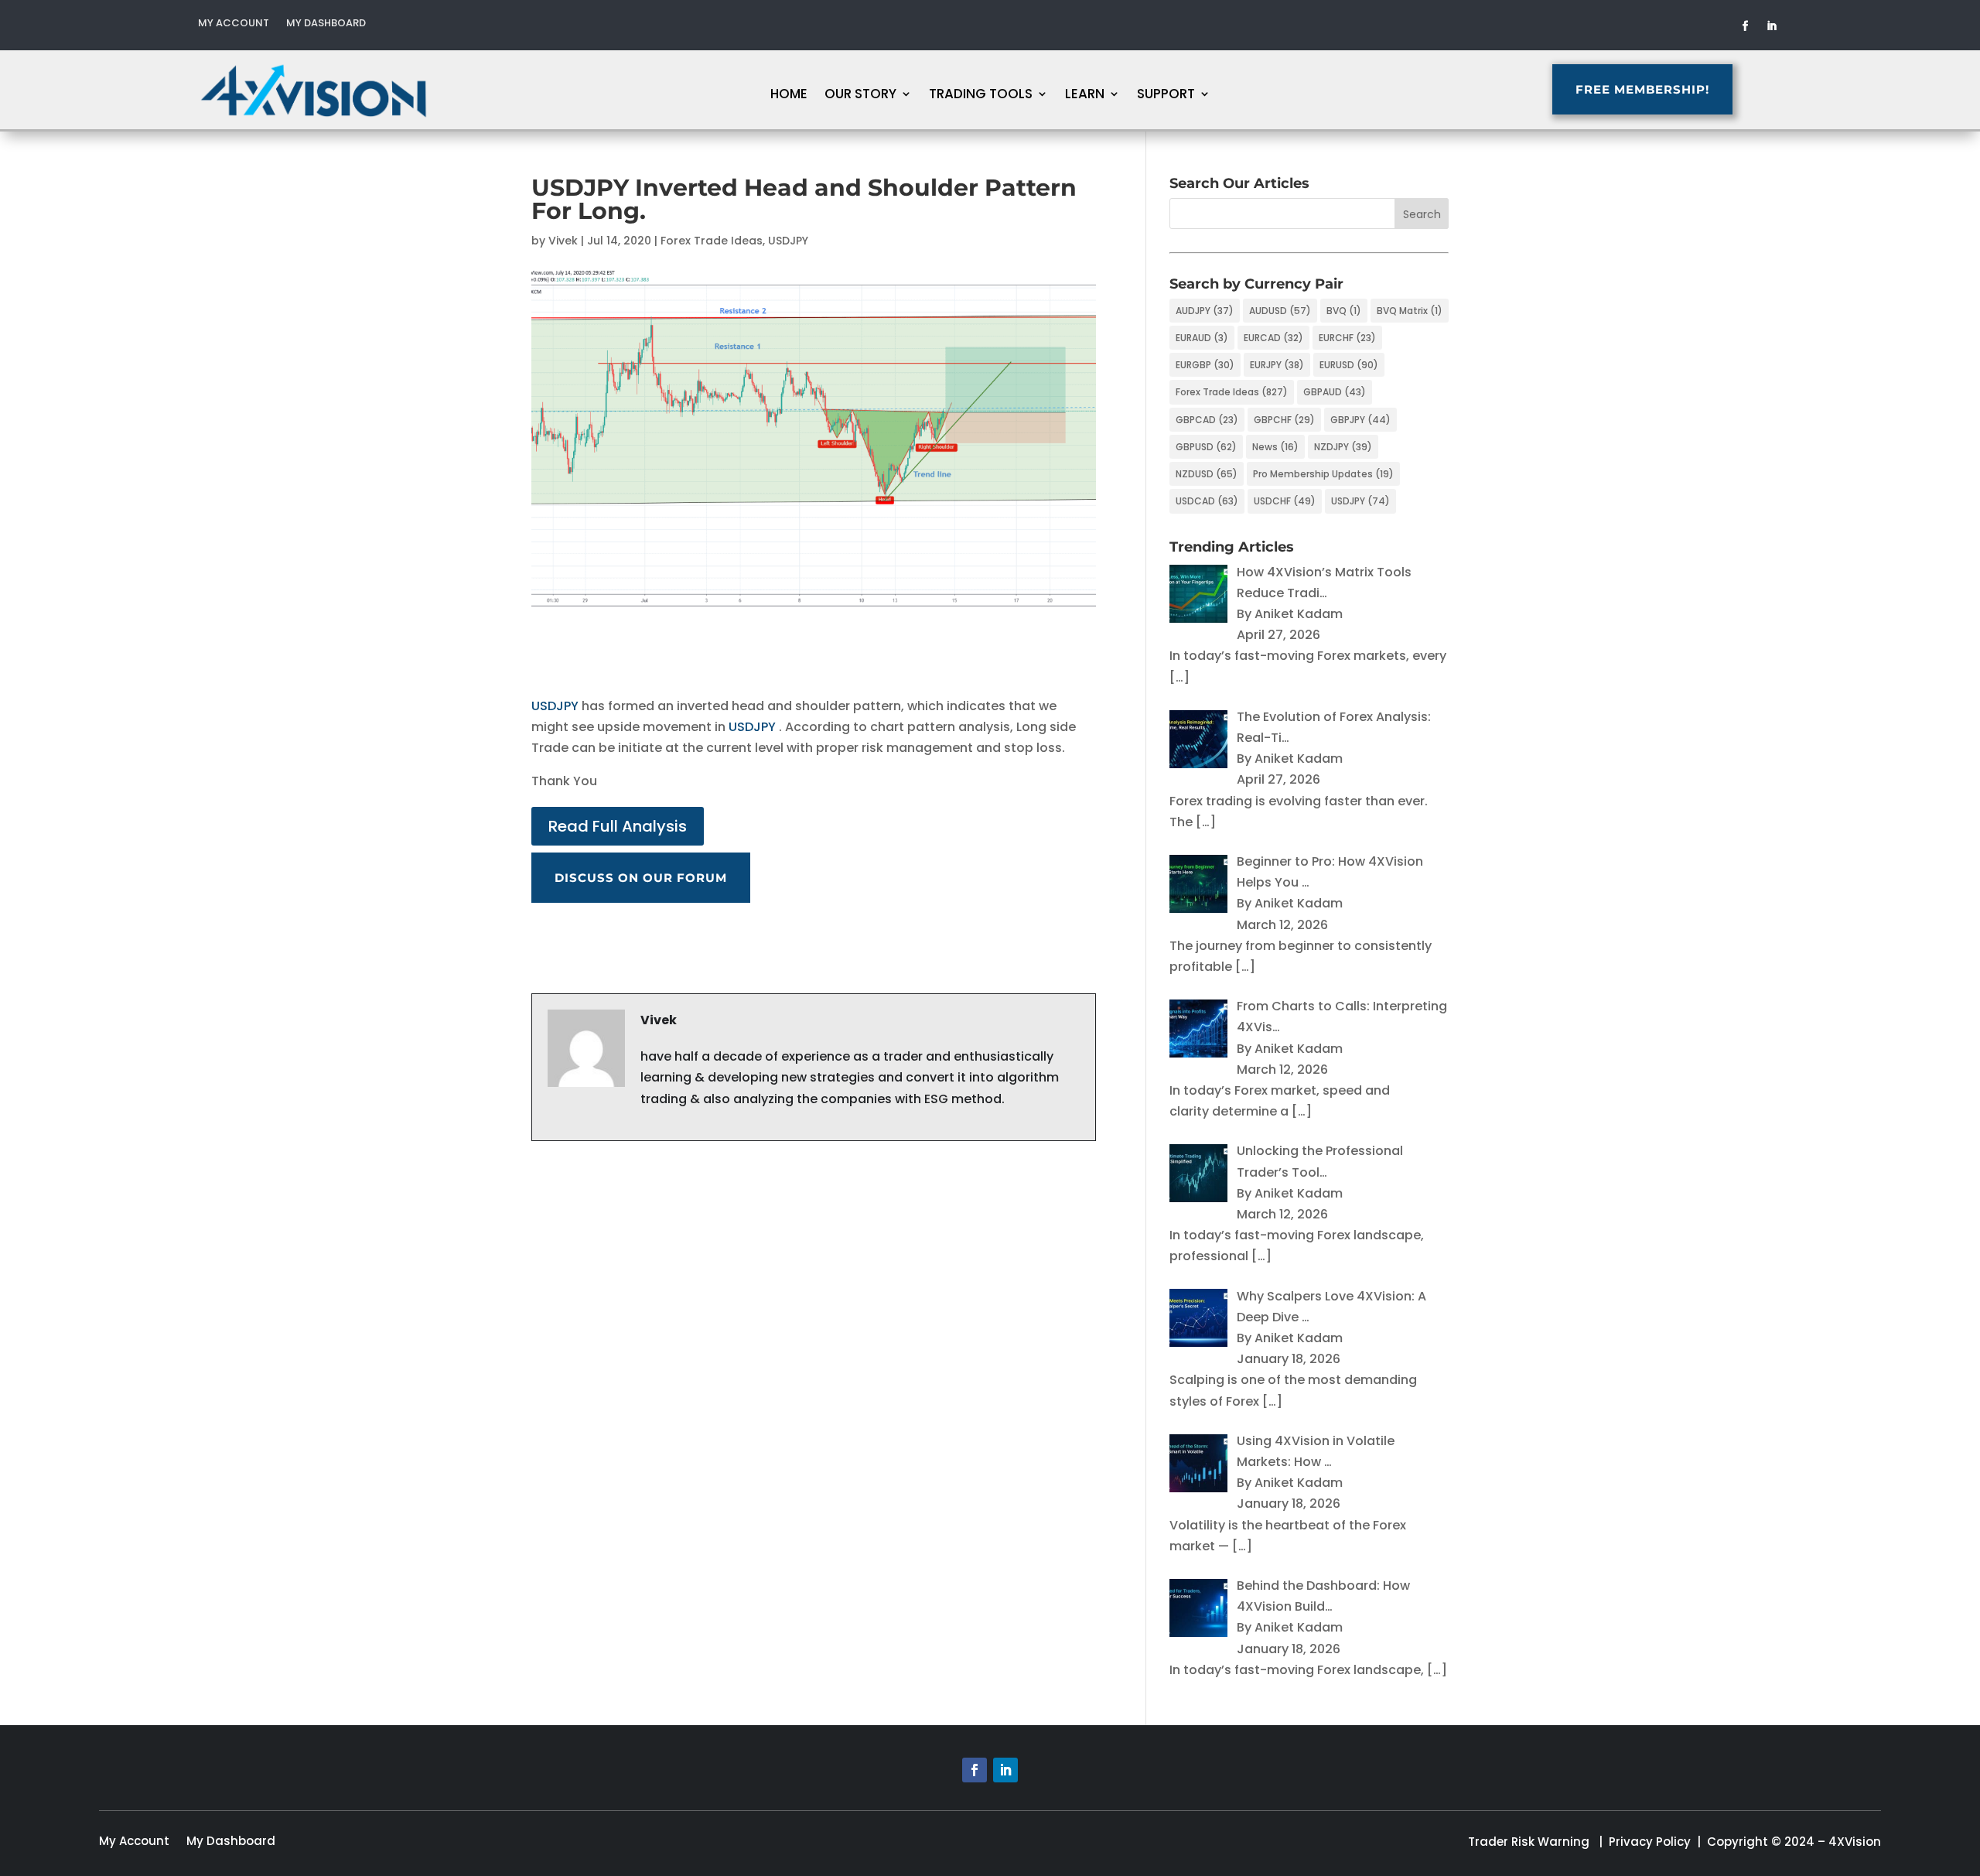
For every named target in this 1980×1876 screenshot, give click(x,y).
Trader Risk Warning (1529, 1842)
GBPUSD (1206, 447)
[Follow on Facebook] (1746, 26)
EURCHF (1347, 338)
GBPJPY (1360, 420)
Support (1166, 96)
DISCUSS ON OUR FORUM (641, 878)
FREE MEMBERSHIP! (1642, 89)
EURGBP (1205, 365)
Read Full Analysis (618, 826)
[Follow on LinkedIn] (1772, 26)
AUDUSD (1280, 311)
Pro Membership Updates (1323, 474)
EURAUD (1202, 338)
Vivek (563, 241)
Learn (1085, 96)
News (1275, 447)
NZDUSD (1207, 474)
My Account (234, 24)
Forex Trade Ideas (712, 241)
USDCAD (1207, 501)
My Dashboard (326, 24)
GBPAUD (1335, 392)
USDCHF (1285, 501)
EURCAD (1273, 338)
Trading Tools (981, 96)
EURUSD (1349, 365)
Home (789, 96)
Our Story (860, 96)
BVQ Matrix (1410, 311)
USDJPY (788, 241)
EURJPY (1277, 365)
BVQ (1344, 311)
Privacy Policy (1650, 1842)
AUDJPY (1205, 311)
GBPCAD (1207, 420)
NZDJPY (1343, 447)
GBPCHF (1284, 420)
